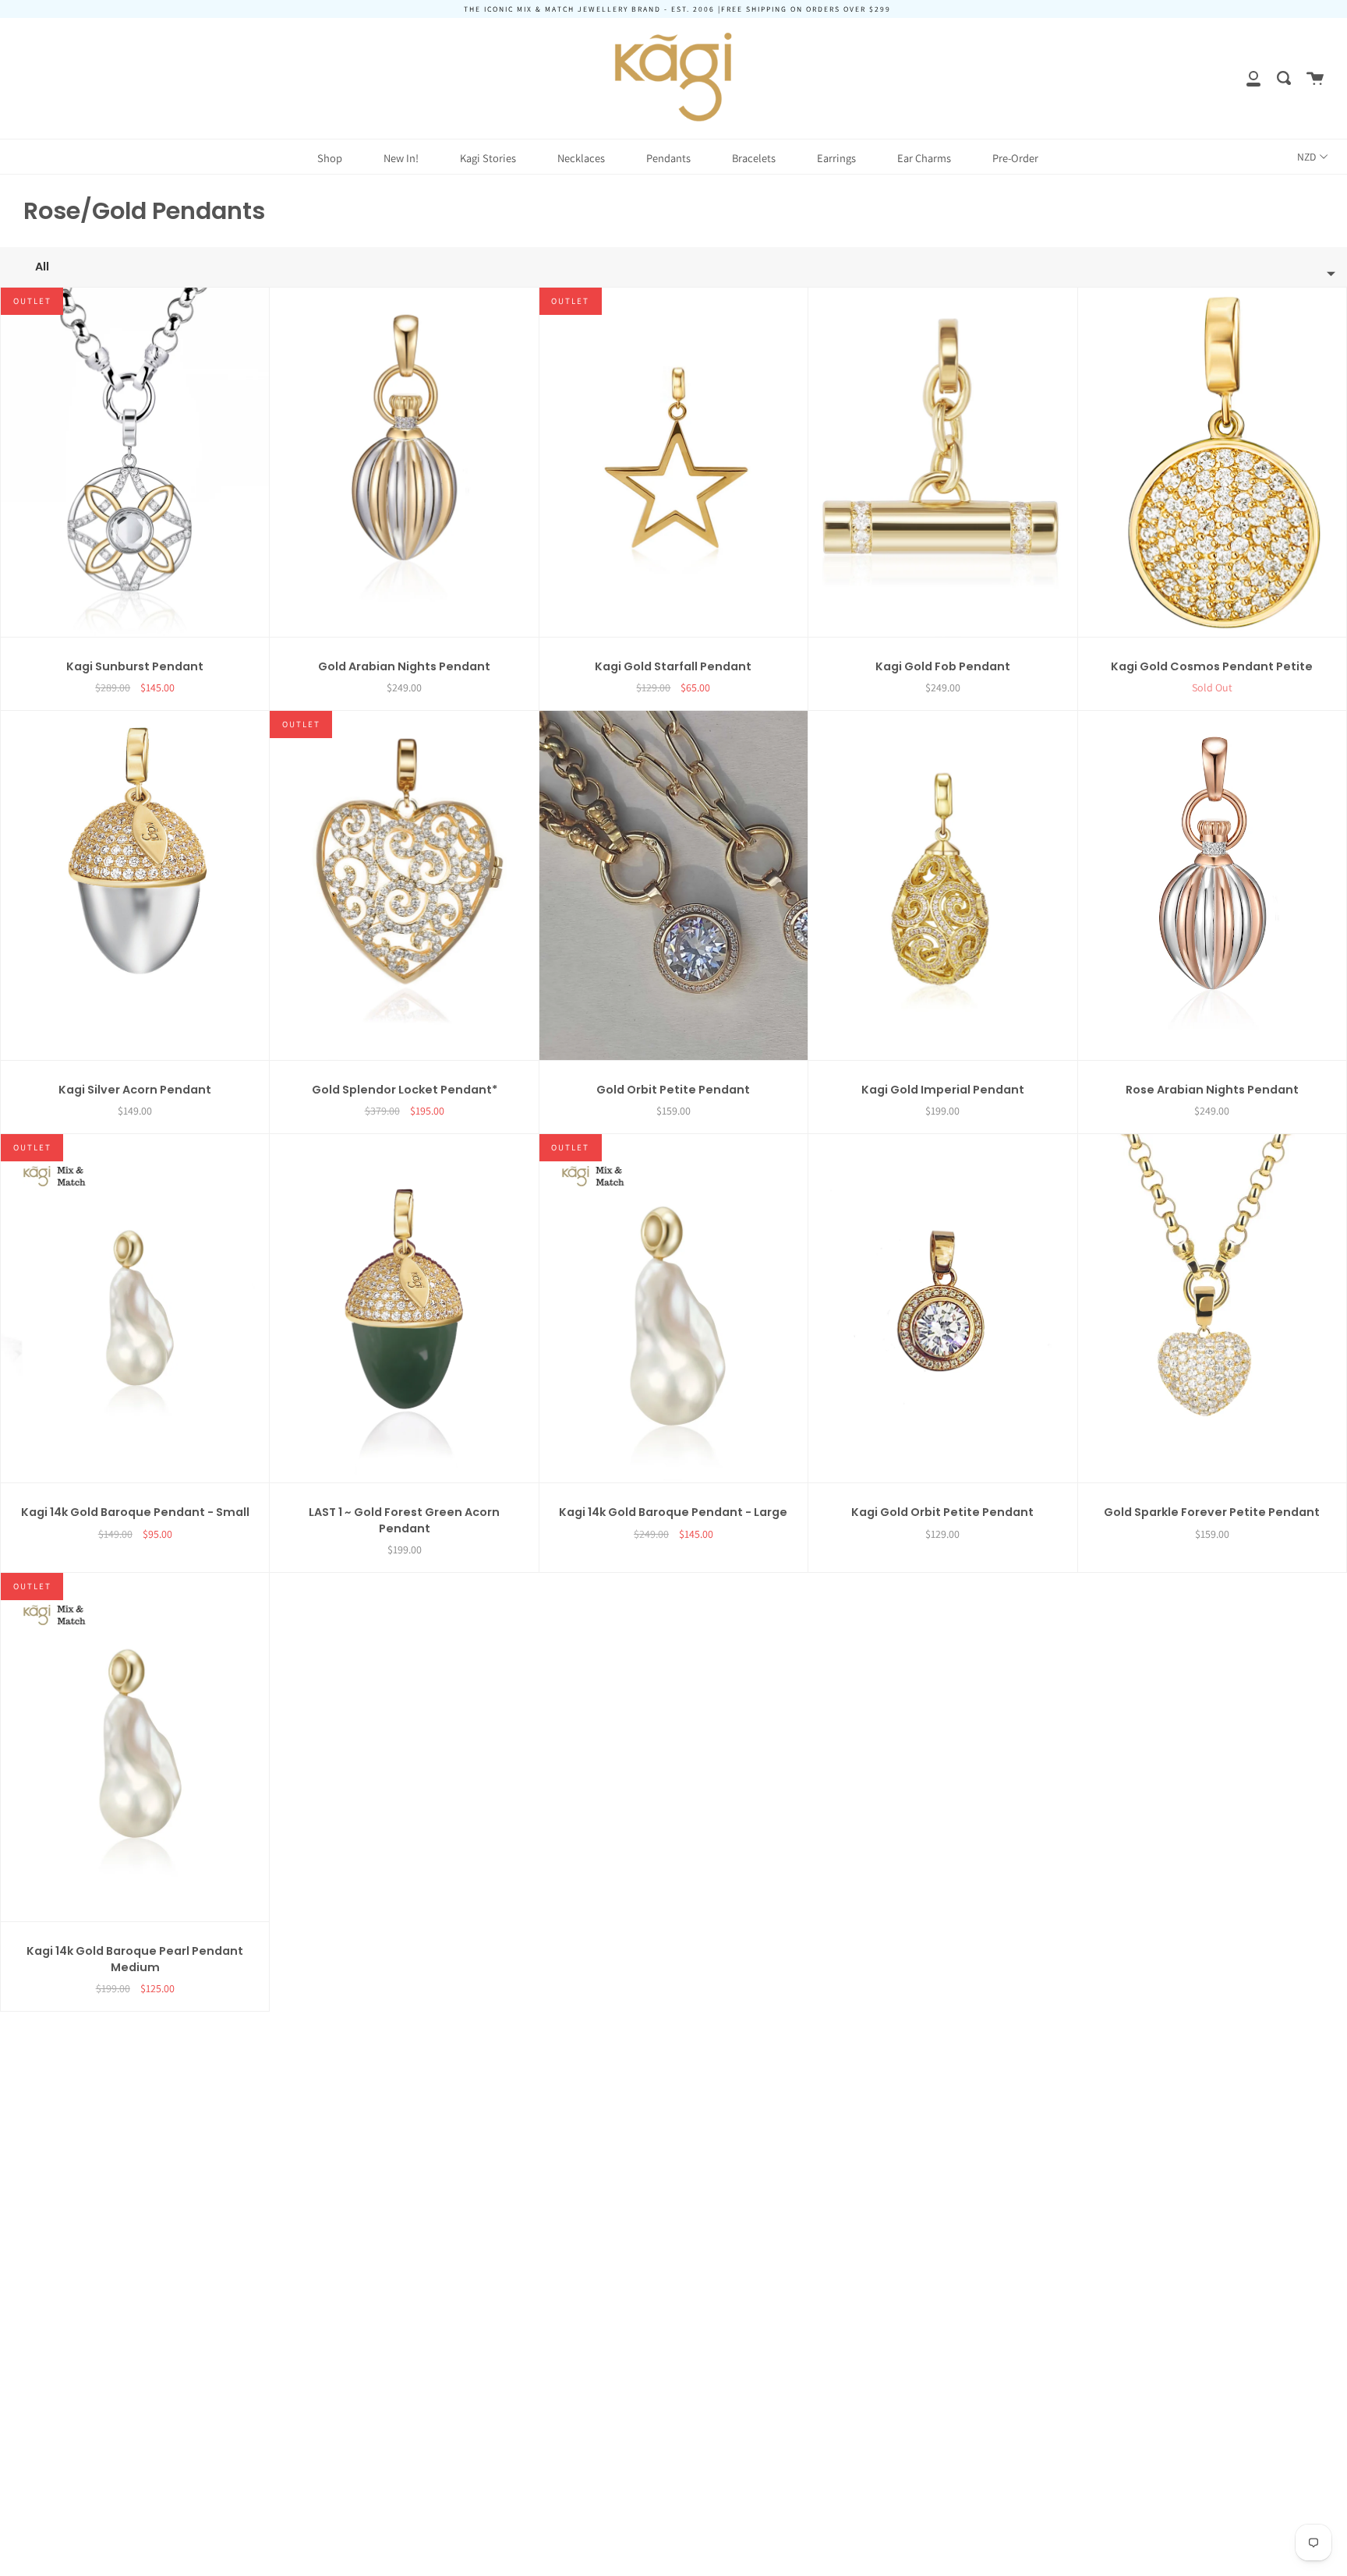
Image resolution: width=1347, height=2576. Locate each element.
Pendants (668, 158)
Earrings (836, 158)
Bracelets (754, 158)
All (42, 267)
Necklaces (581, 158)
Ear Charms (924, 158)
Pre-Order (1015, 158)
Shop (330, 158)
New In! (401, 158)
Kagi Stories (488, 158)
